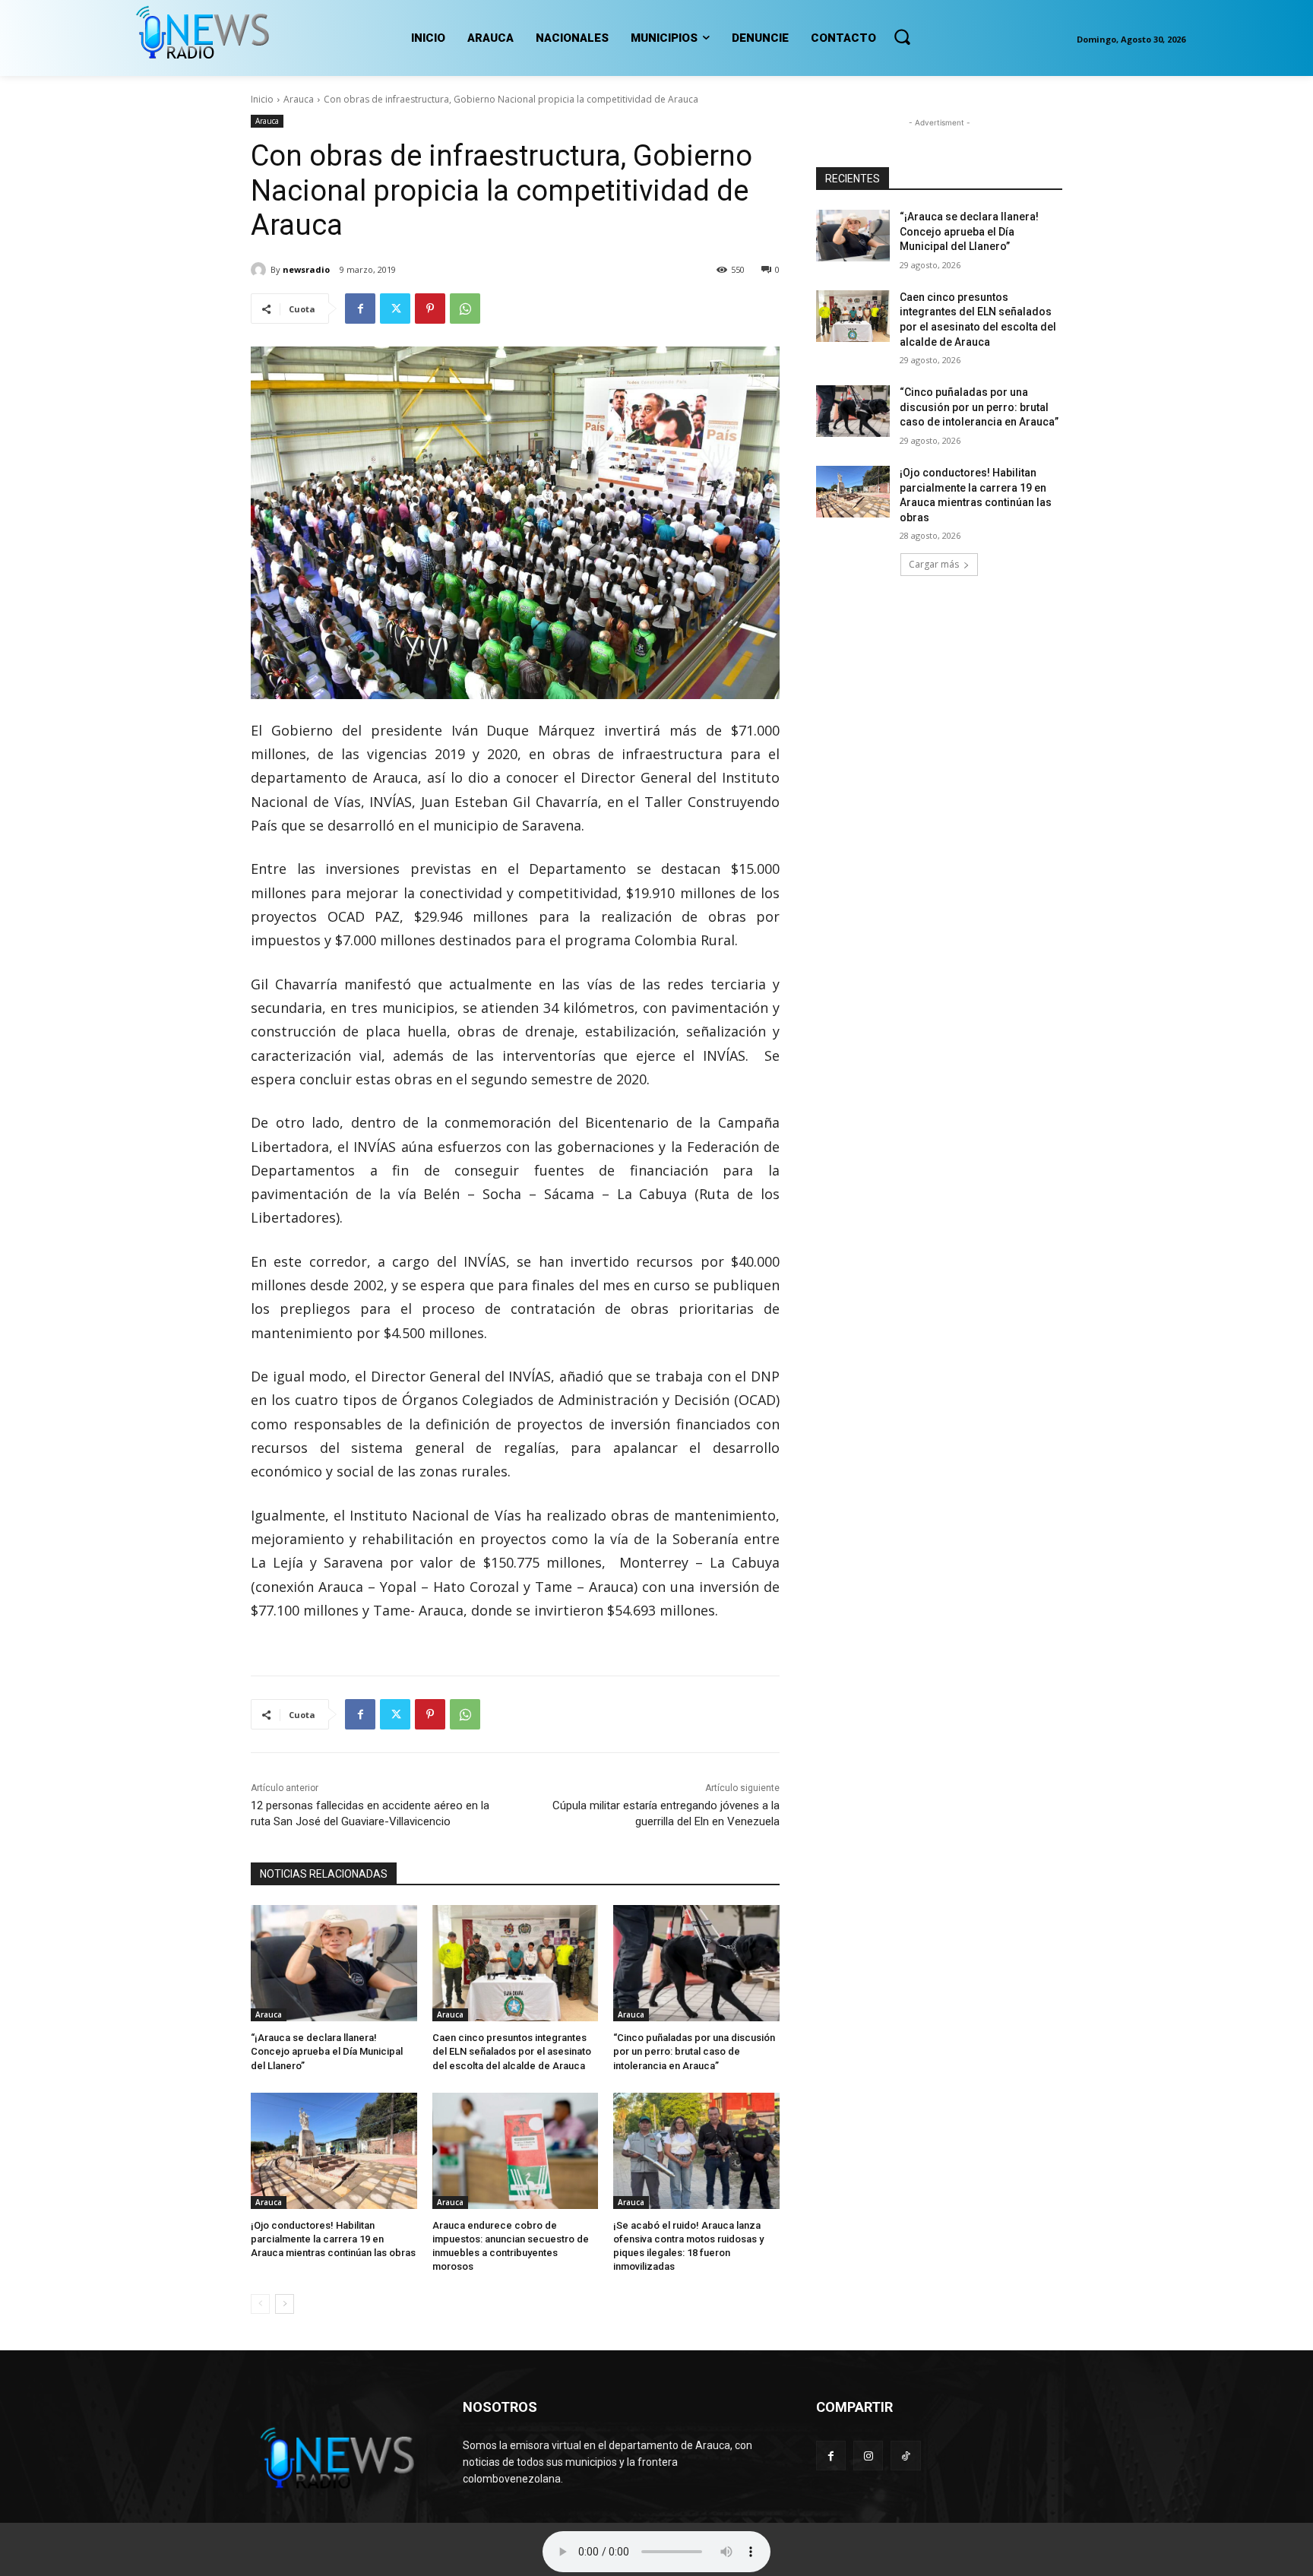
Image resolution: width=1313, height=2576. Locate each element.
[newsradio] (261, 270)
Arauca (299, 99)
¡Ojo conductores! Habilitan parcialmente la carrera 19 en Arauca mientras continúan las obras (333, 2239)
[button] (902, 36)
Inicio (262, 99)
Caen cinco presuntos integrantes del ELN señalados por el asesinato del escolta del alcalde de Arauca (512, 2051)
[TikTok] (905, 2456)
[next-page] (285, 2304)
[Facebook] (360, 309)
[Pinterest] (430, 309)
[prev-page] (260, 2304)
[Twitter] (395, 309)
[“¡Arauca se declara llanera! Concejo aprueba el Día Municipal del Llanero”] (334, 1963)
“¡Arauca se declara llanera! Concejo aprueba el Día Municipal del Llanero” (327, 2051)
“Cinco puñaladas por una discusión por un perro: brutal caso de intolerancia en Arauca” (694, 2051)
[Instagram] (868, 2456)
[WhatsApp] (465, 309)
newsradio (306, 269)
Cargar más (934, 564)
